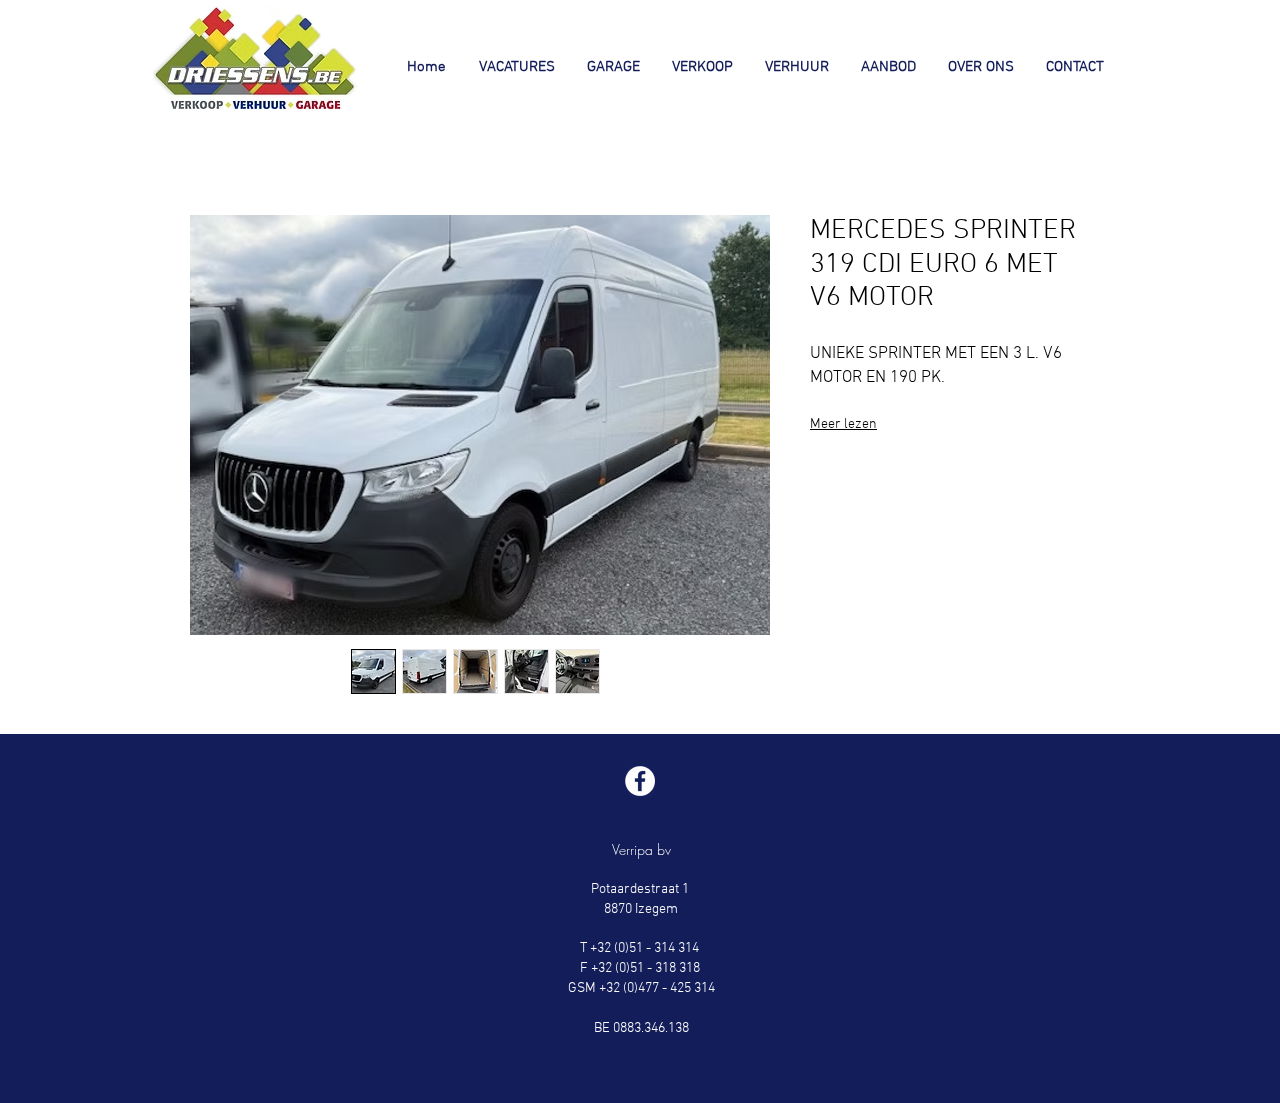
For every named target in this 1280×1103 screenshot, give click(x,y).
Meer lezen (843, 424)
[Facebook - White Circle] (640, 781)
